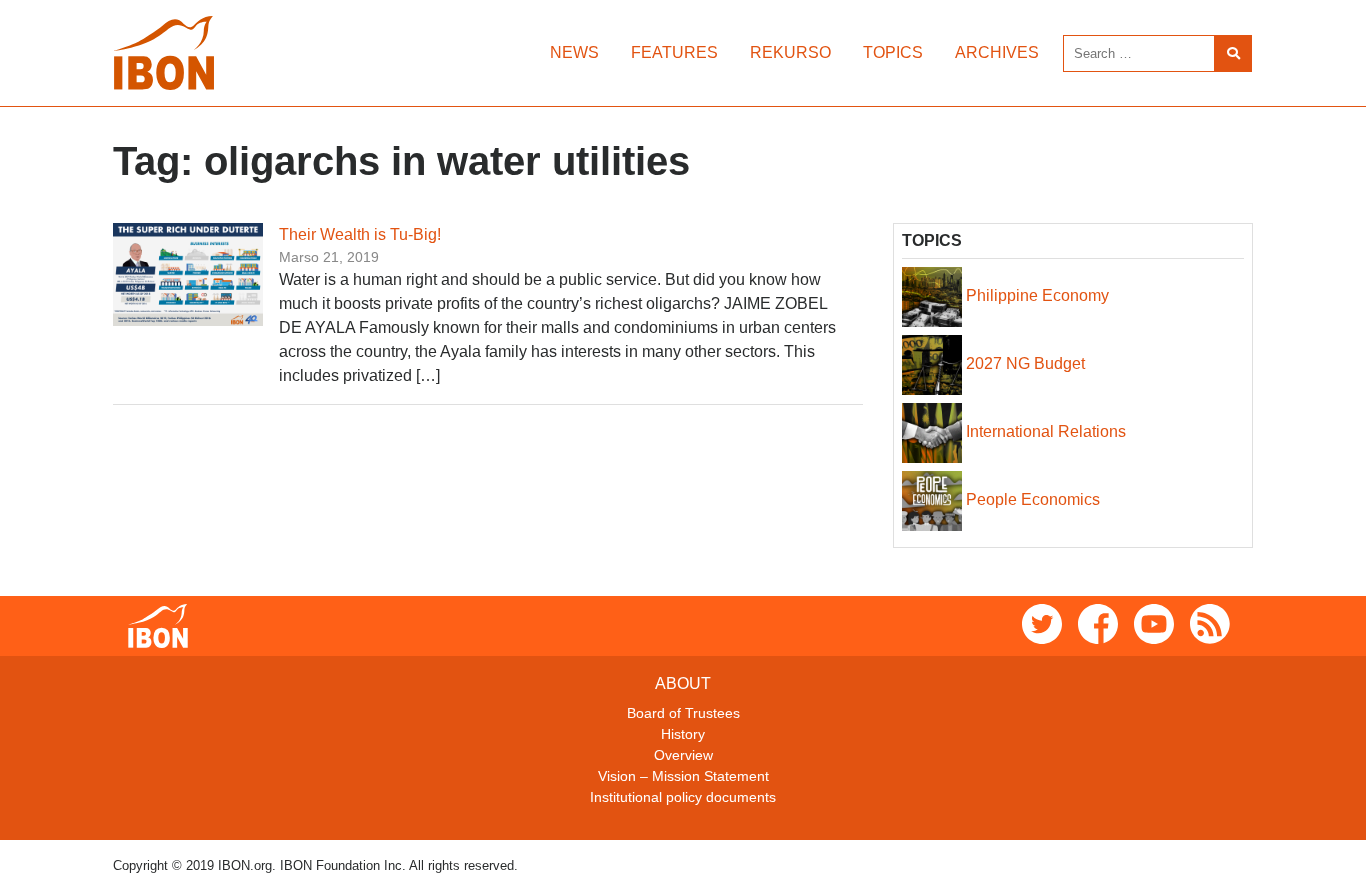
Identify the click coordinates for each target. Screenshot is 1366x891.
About (683, 683)
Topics (893, 52)
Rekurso (790, 52)
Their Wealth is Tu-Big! (360, 234)
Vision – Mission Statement (683, 776)
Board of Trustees (683, 713)
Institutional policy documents (683, 797)
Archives (997, 52)
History (683, 734)
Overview (683, 755)
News (574, 52)
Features (674, 52)
